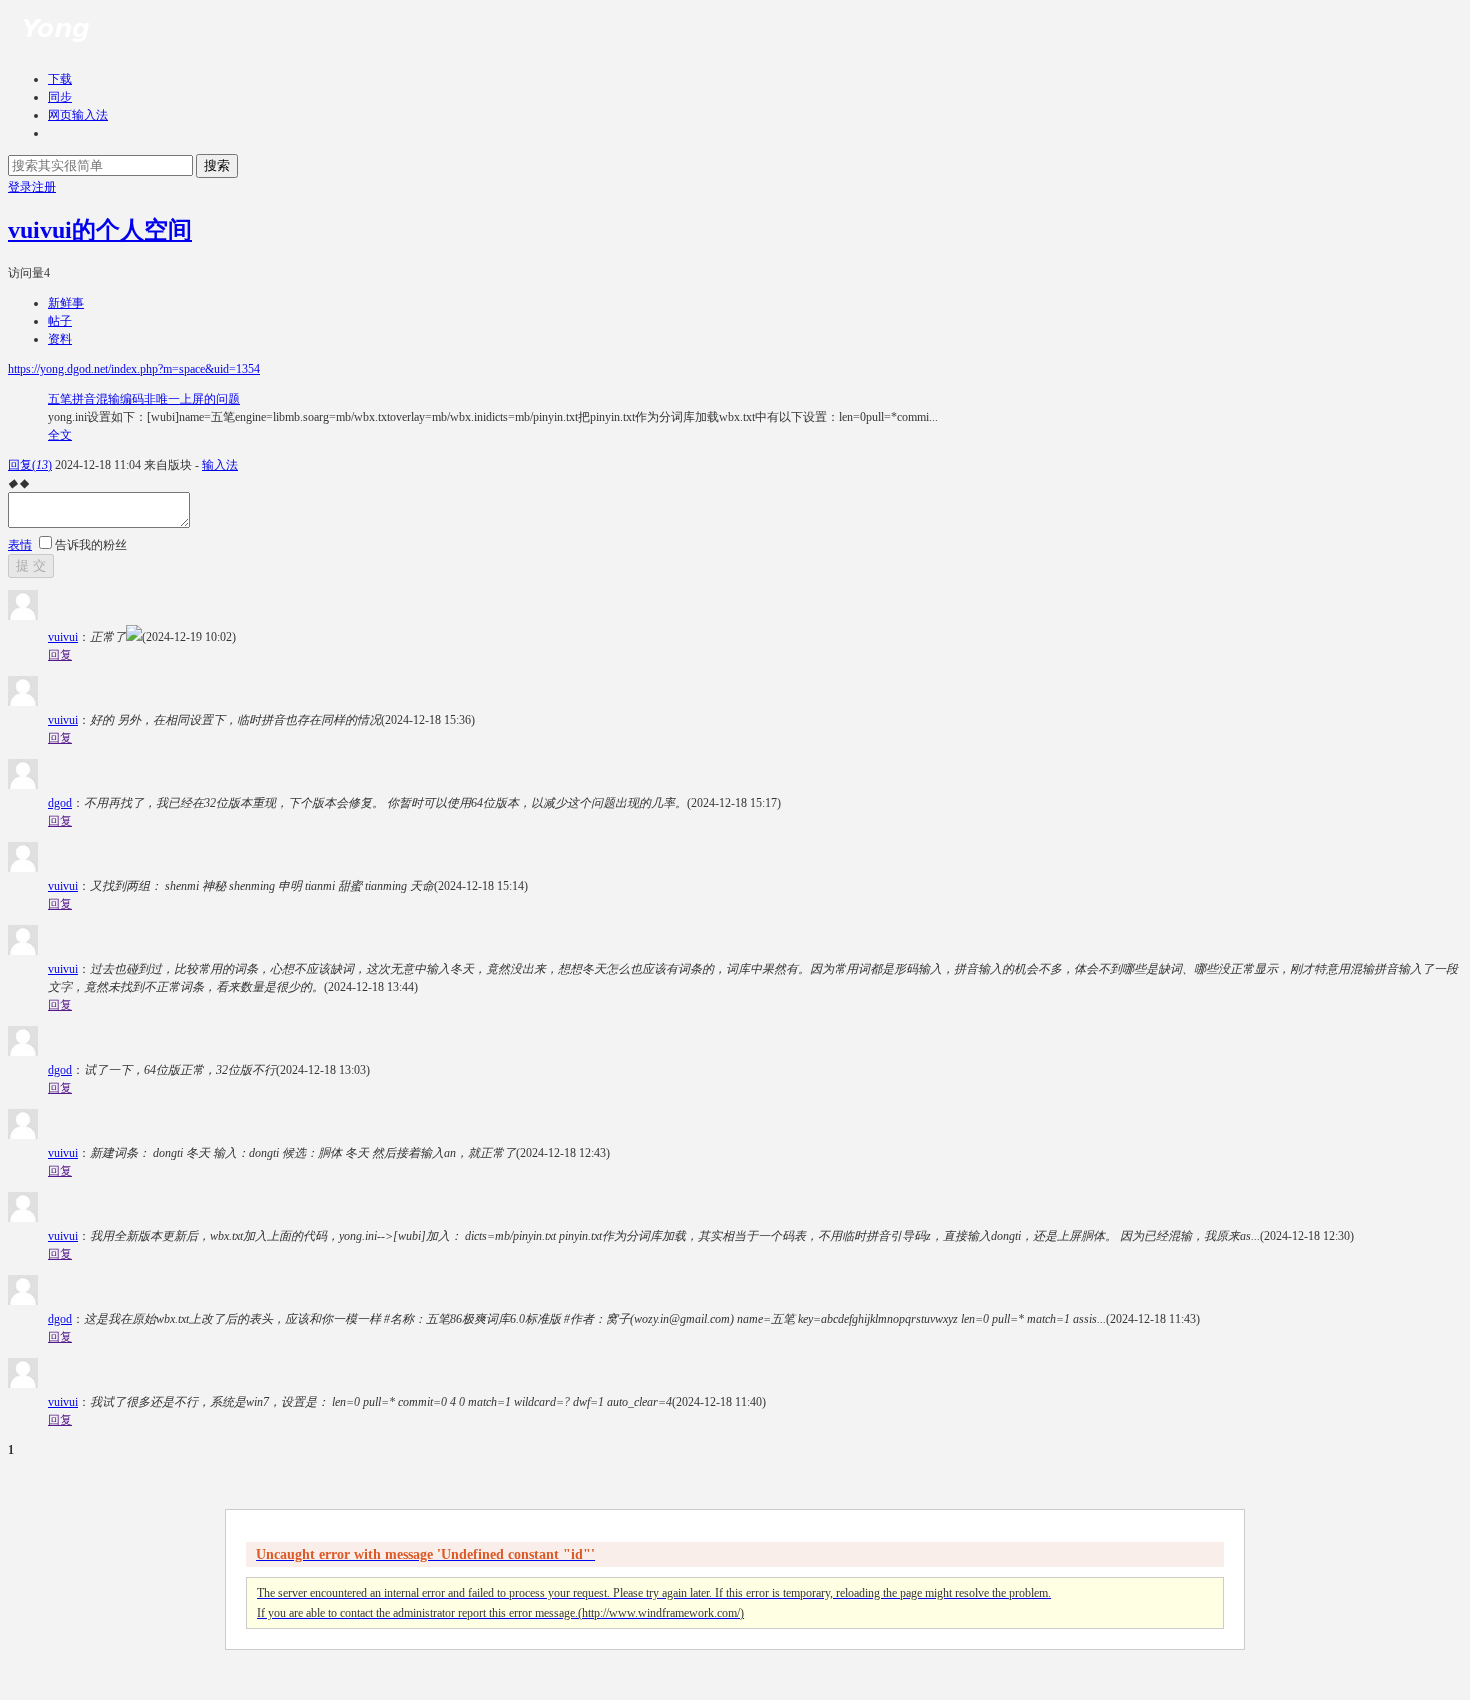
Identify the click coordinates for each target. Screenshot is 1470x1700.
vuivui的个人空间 (100, 230)
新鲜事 (66, 303)
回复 (30, 465)
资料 (60, 339)
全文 (60, 435)
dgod (60, 803)
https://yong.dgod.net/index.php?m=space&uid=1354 (134, 369)
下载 (60, 79)
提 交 (31, 565)
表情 (20, 545)
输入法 (220, 465)
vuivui (63, 637)
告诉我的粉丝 (91, 545)
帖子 (60, 321)
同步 (60, 97)
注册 (44, 187)
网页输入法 (78, 115)
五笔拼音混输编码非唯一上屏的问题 (144, 399)
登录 (20, 187)
